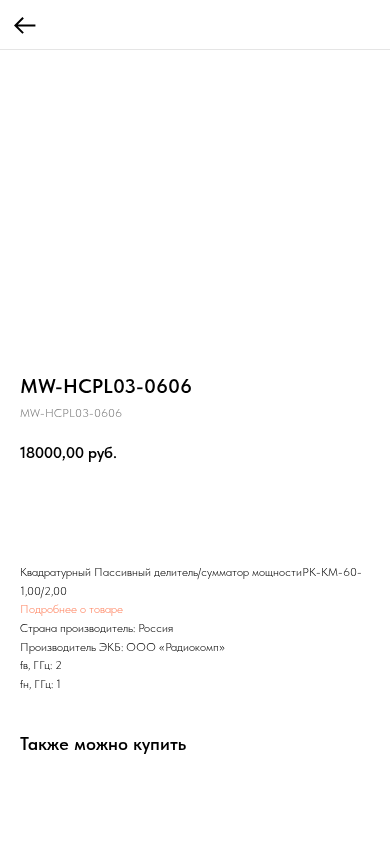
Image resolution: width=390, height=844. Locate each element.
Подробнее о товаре (71, 609)
